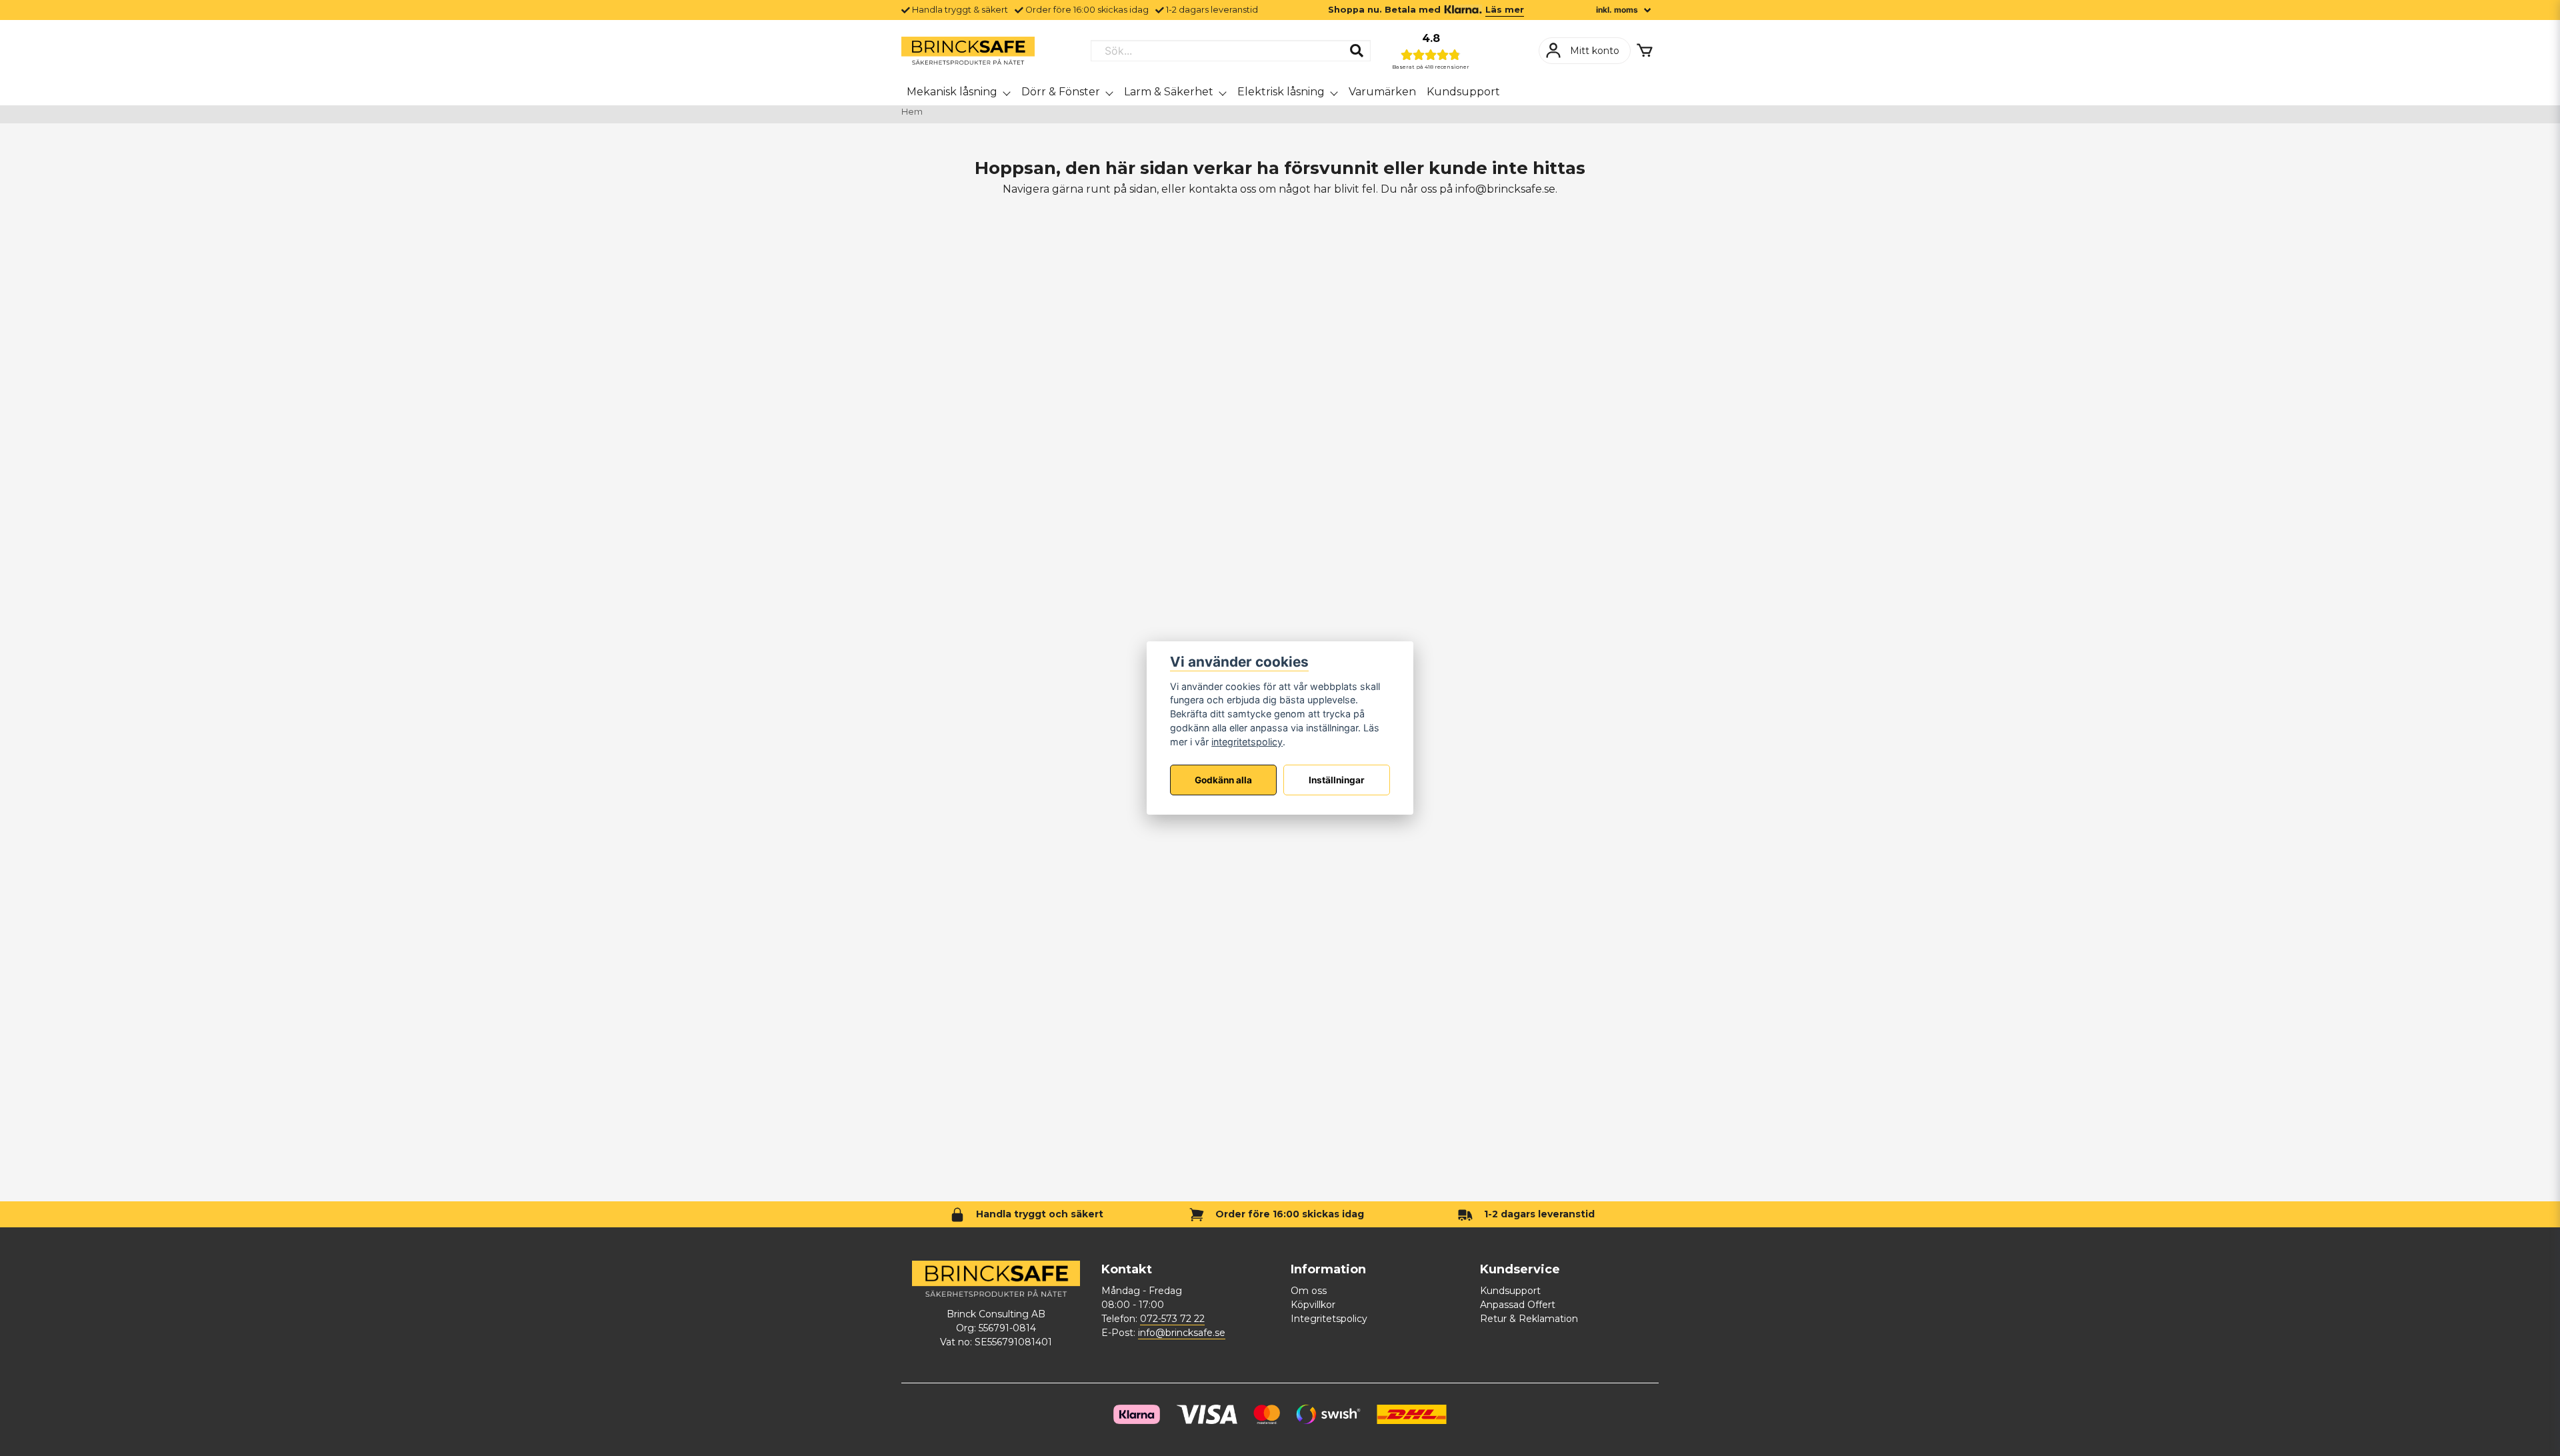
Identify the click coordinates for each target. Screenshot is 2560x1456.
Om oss (1309, 1291)
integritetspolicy (1247, 742)
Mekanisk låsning (952, 92)
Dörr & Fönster (1061, 92)
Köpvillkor (1313, 1305)
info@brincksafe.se (1182, 1333)
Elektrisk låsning (1281, 92)
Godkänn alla (1223, 780)
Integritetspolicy (1329, 1319)
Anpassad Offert (1518, 1305)
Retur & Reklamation (1529, 1319)
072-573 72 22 (1172, 1319)
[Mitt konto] (1585, 51)
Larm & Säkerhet (1169, 92)
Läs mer (1505, 10)
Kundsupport (1463, 92)
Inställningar (1337, 780)
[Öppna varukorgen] (1645, 51)
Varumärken (1382, 92)
